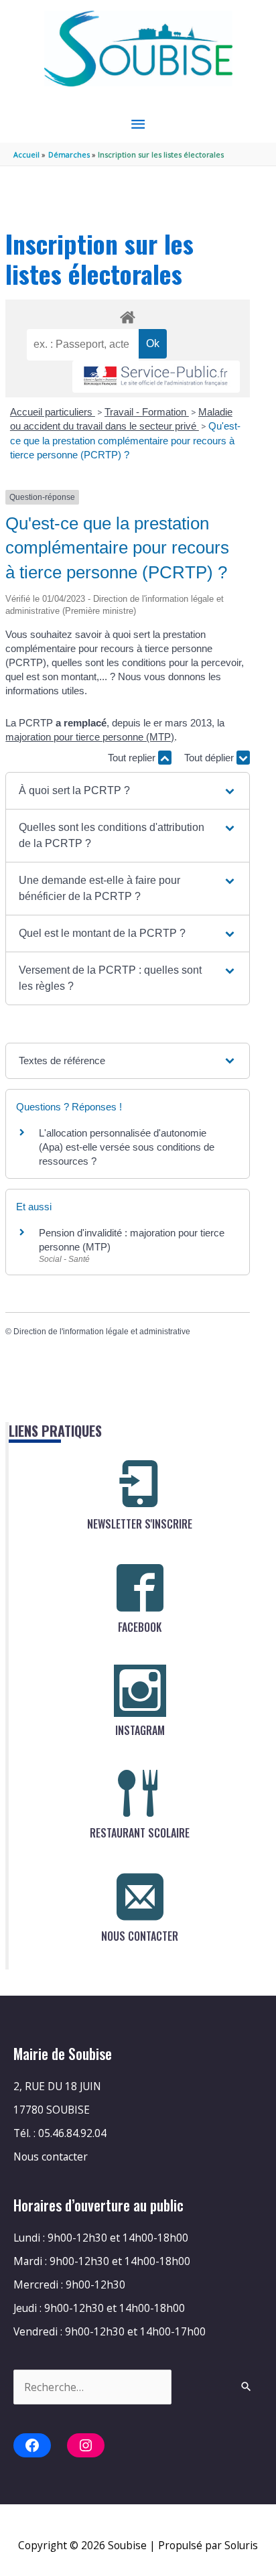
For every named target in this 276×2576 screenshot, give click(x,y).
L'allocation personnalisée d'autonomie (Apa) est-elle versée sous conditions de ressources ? (127, 1147)
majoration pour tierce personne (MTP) (90, 737)
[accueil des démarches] (127, 315)
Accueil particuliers (53, 412)
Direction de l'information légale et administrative (102, 1332)
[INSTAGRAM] (140, 1691)
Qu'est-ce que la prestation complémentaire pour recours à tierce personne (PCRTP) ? (125, 440)
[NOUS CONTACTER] (140, 1896)
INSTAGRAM (140, 1730)
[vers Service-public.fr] (156, 377)
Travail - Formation (147, 412)
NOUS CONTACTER (140, 1936)
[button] (128, 791)
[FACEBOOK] (140, 1588)
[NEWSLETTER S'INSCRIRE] (140, 1484)
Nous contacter (51, 2156)
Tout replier (133, 758)
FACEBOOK (140, 1627)
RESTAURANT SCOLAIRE (140, 1833)
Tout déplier (210, 758)
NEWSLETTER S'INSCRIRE (140, 1524)
